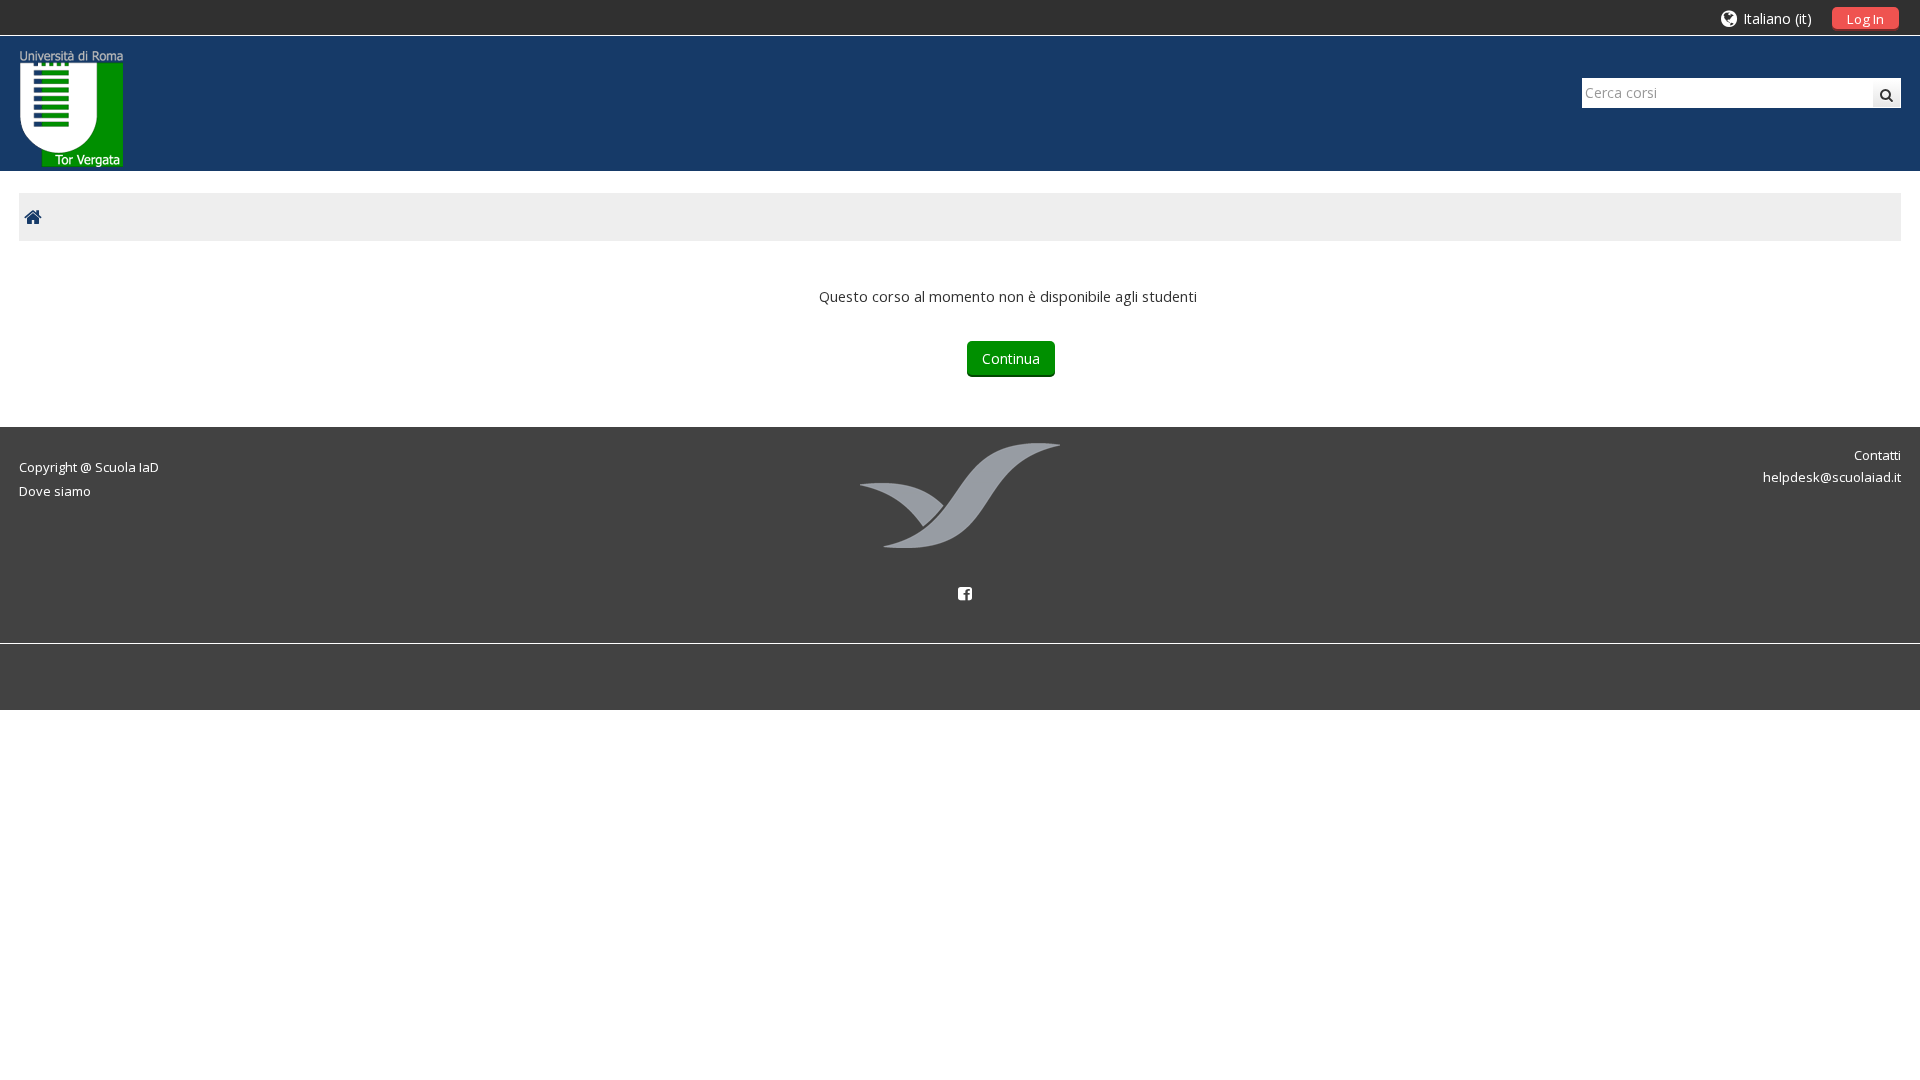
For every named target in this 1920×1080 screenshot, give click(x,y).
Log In (1865, 19)
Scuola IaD (127, 467)
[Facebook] (960, 593)
